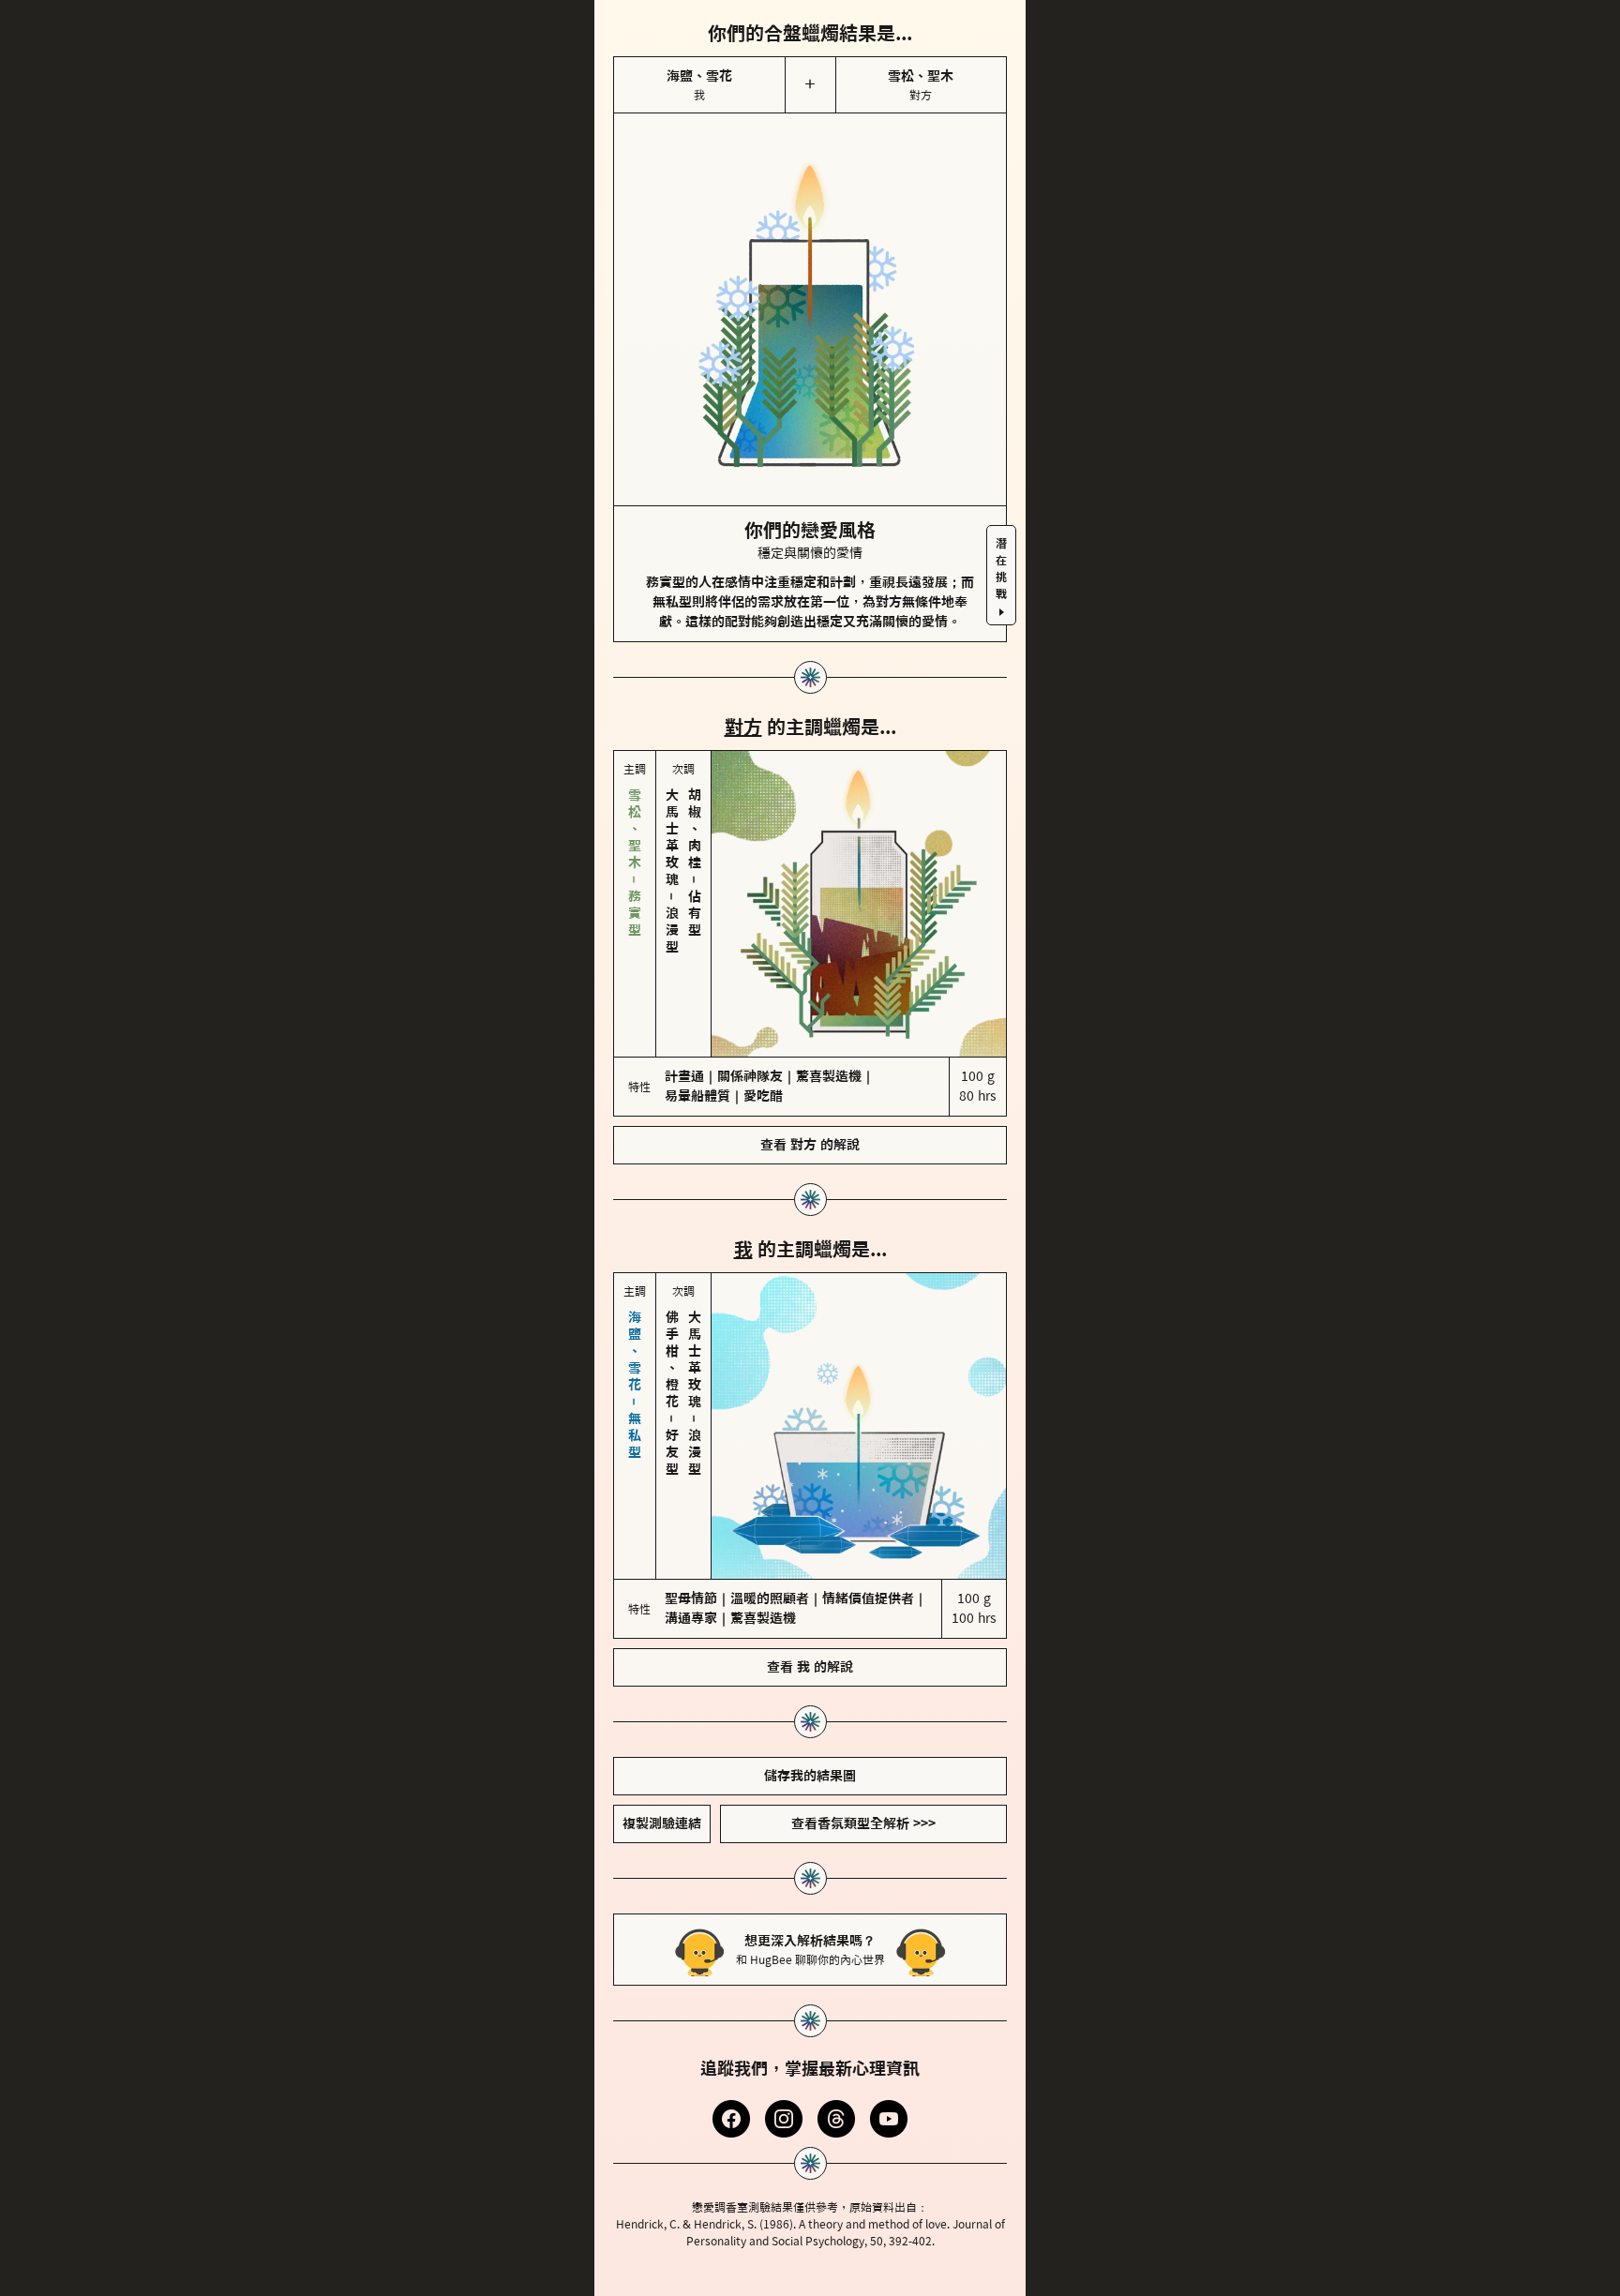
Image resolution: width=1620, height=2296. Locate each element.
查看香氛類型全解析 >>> (863, 1823)
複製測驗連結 (662, 1823)
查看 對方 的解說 (810, 1145)
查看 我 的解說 (810, 1667)
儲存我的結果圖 (810, 1776)
